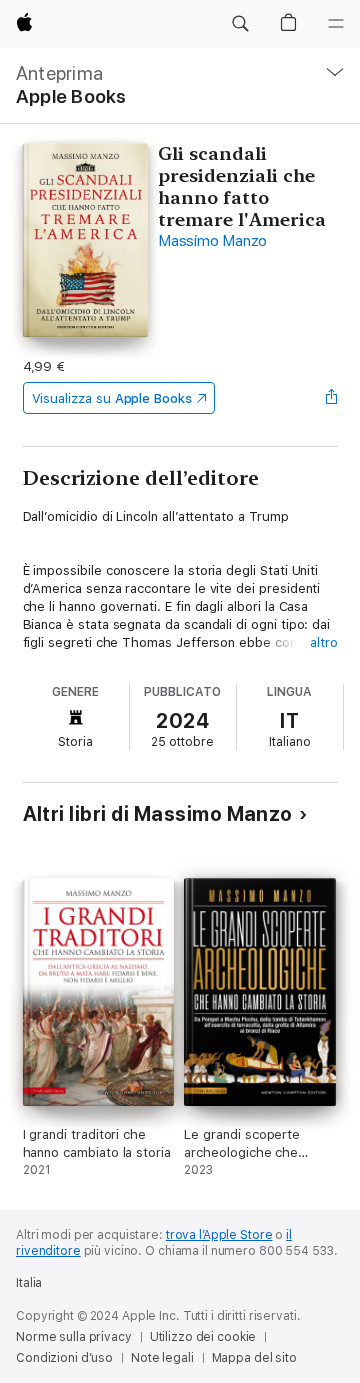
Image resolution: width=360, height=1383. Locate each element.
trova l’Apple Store (219, 1235)
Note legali (162, 1358)
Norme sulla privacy (74, 1337)
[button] (240, 24)
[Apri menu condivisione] (331, 398)
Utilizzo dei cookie (203, 1337)
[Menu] (336, 24)
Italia (29, 1283)
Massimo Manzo (212, 241)
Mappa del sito (254, 1358)
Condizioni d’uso (64, 1358)
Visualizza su (112, 398)
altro (324, 642)
